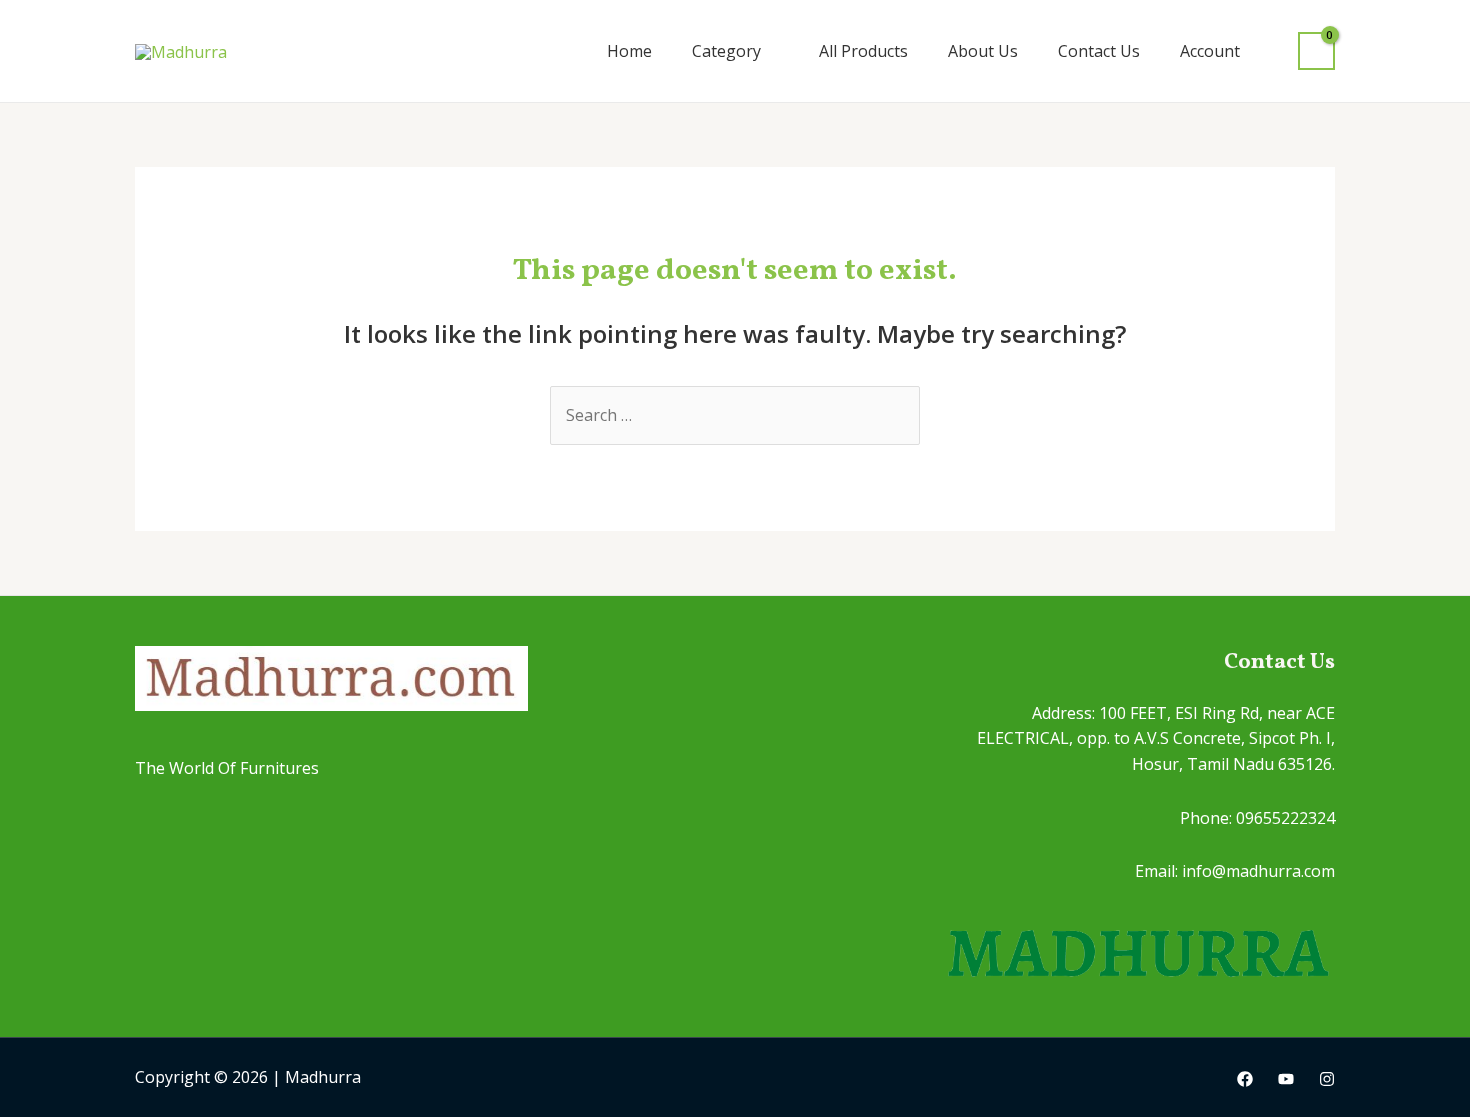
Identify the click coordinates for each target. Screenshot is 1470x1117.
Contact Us (1099, 51)
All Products (863, 51)
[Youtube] (1286, 1079)
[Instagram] (1327, 1079)
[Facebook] (1245, 1079)
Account (1210, 51)
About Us (983, 51)
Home (629, 51)
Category (726, 51)
